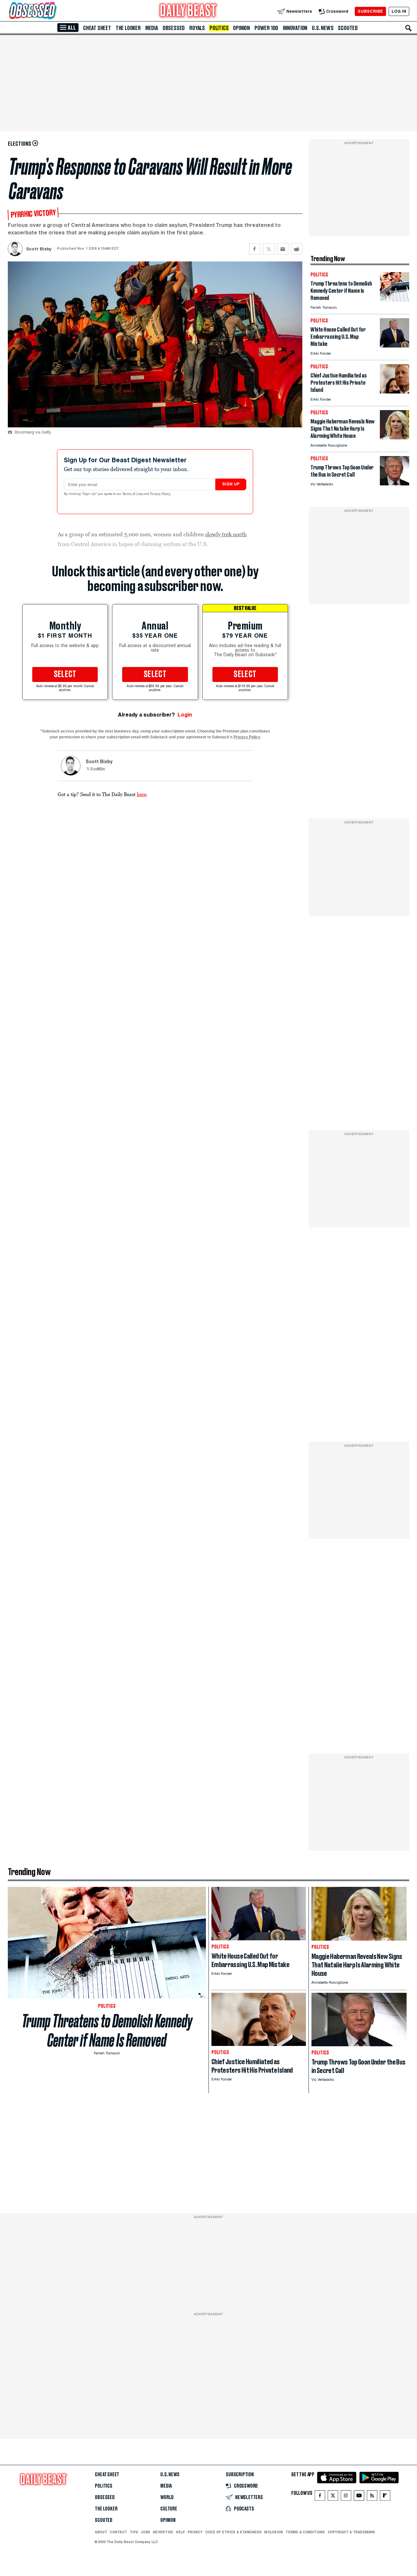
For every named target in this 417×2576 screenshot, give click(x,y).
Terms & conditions (305, 2532)
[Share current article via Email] (283, 249)
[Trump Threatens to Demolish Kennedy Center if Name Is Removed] (395, 300)
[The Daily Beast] (188, 11)
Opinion (241, 28)
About (101, 2532)
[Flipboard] (385, 2497)
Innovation (295, 28)
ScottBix (98, 769)
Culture (169, 2509)
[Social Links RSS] (372, 2497)
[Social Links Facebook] (320, 2497)
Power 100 (266, 28)
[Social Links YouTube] (359, 2497)
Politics (219, 28)
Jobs (145, 2532)
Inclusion (273, 2532)
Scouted (348, 28)
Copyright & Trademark (352, 2532)
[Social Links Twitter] (333, 2497)
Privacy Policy (161, 494)
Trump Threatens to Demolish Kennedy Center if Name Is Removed (107, 2031)
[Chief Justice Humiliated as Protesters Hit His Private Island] (395, 392)
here (142, 794)
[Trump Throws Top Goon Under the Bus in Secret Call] (395, 484)
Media (152, 28)
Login (185, 715)
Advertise (163, 2532)
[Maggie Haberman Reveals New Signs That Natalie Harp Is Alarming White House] (395, 438)
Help (180, 2532)
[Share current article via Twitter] (269, 249)
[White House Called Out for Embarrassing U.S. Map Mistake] (395, 346)
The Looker (128, 28)
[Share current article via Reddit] (297, 249)
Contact (118, 2532)
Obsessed (174, 28)
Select (65, 674)
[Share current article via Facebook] (255, 249)
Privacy (195, 2532)
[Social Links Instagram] (346, 2497)
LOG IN (399, 11)
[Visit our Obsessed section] (53, 11)
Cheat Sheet (97, 28)
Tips (134, 2532)
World (167, 2497)
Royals (197, 28)
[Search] (409, 28)
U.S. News (323, 28)
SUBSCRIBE (370, 11)
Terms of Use (133, 494)
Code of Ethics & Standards (233, 2532)
